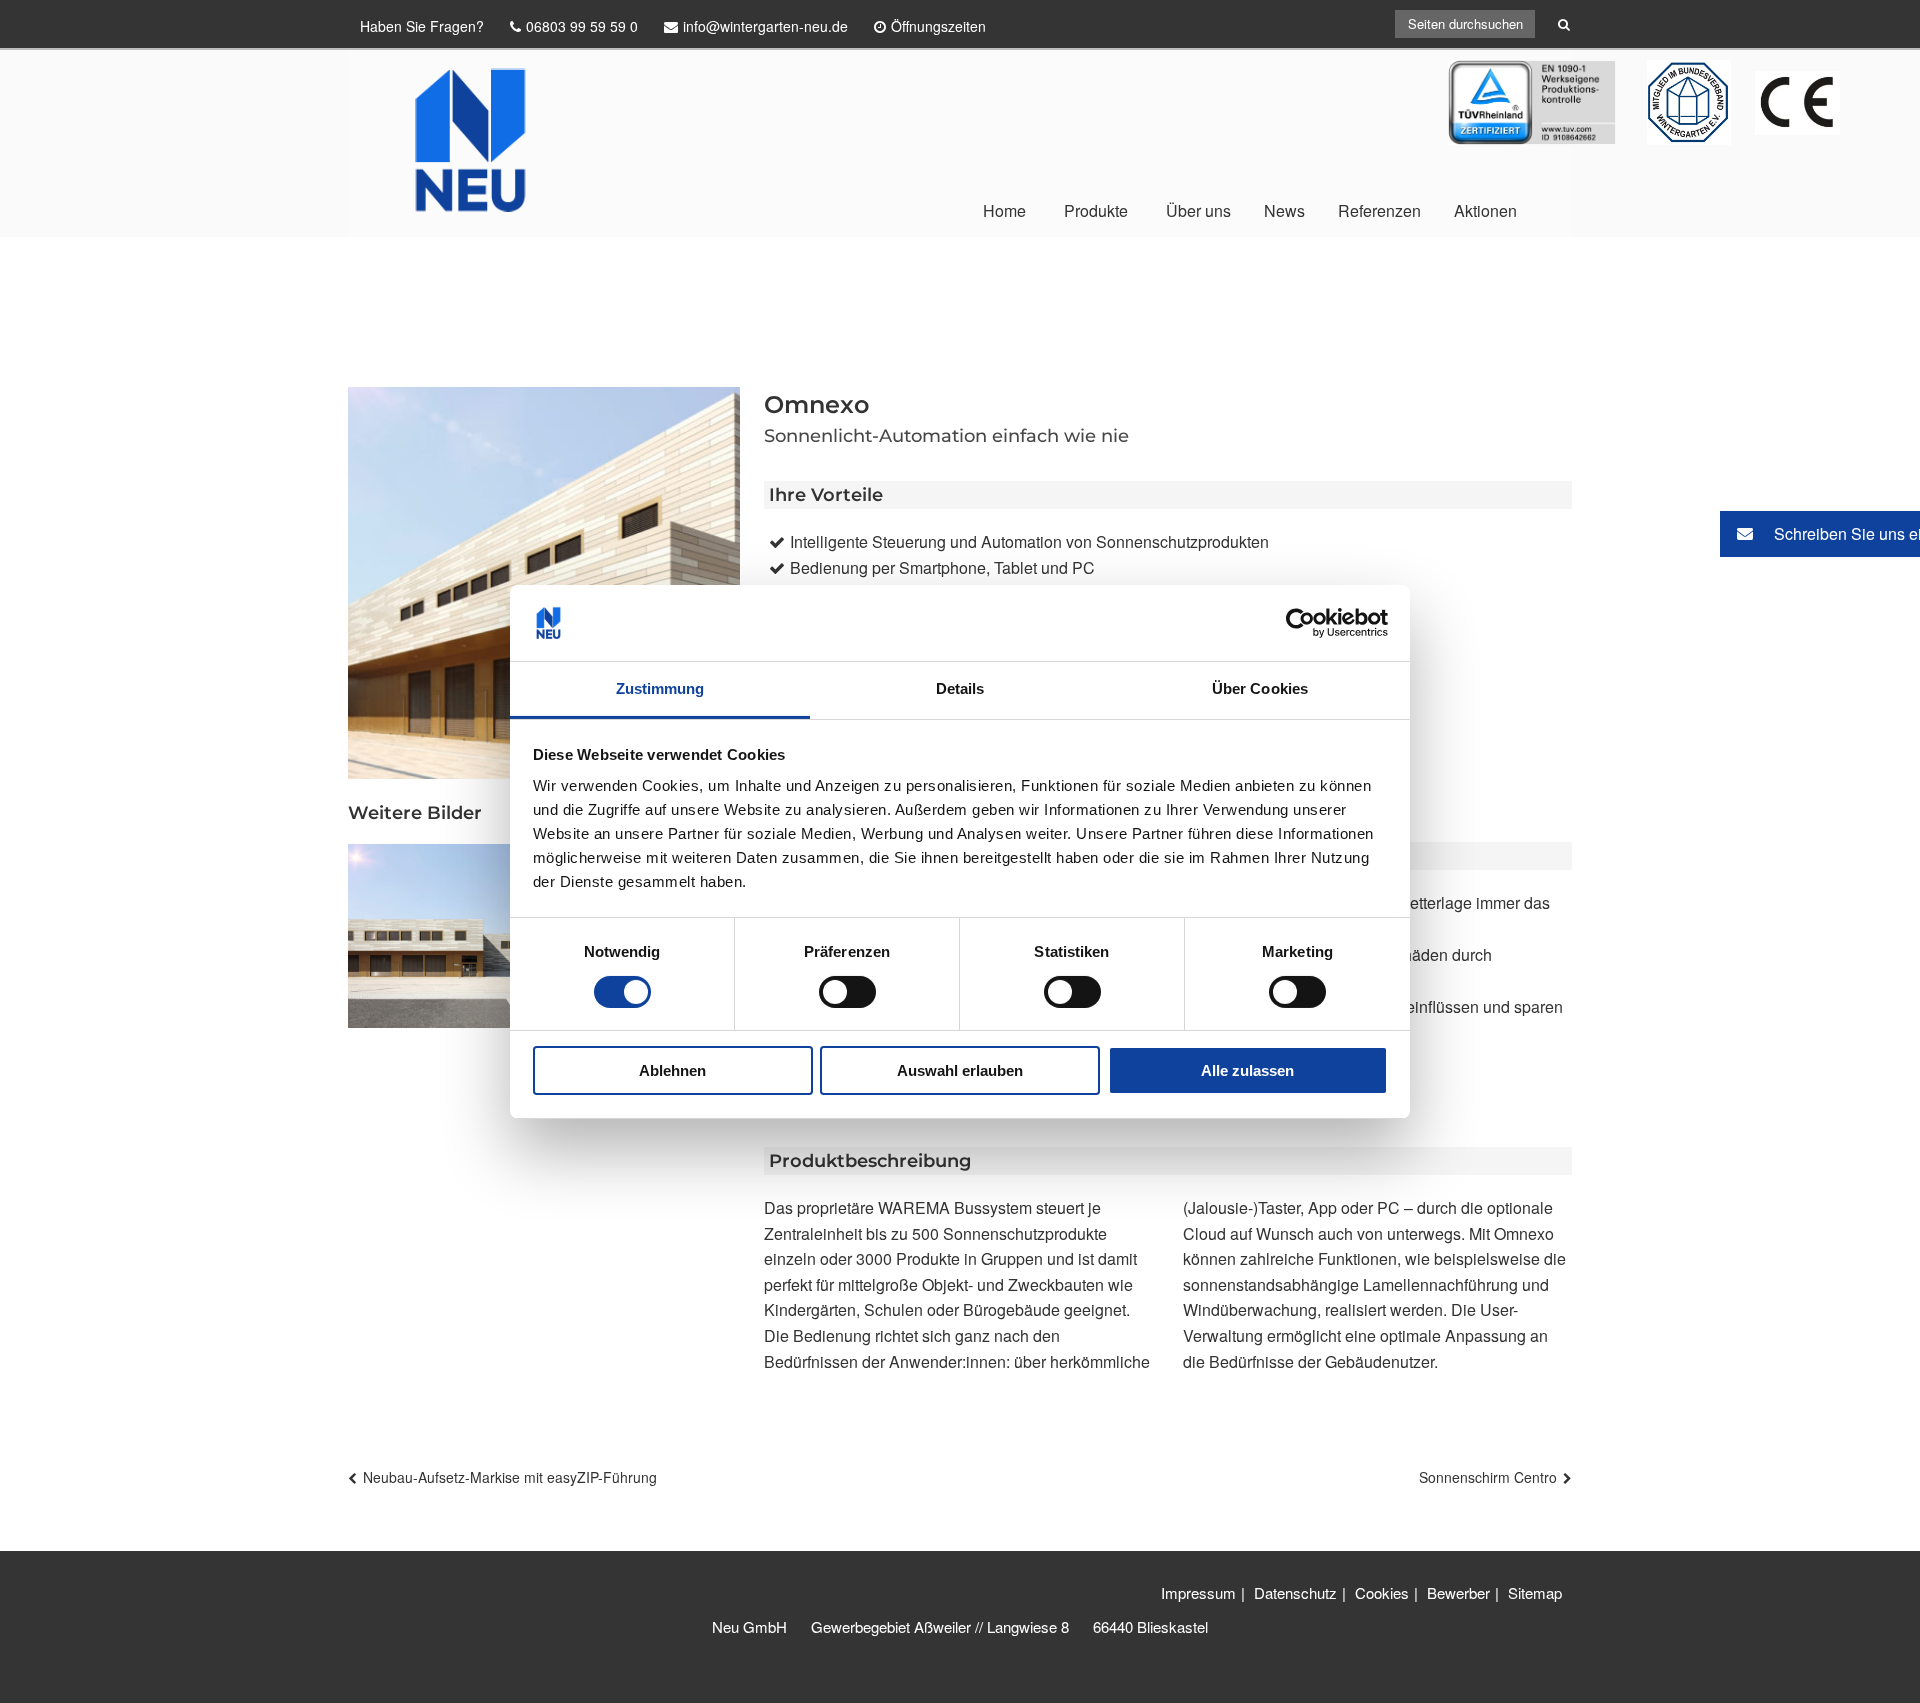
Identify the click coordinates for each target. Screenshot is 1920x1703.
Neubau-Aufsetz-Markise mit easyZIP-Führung (510, 1477)
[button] (1820, 534)
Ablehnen (672, 1070)
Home (1004, 210)
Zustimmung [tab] (660, 688)
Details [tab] (960, 688)
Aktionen (1485, 210)
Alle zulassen (1247, 1070)
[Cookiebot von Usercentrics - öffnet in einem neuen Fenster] (1300, 623)
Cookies (1382, 1592)
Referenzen (1379, 210)
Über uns (1198, 210)
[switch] (847, 992)
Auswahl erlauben (960, 1070)
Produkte (1096, 210)
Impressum (1198, 1592)
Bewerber (1458, 1592)
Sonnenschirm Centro (1488, 1477)
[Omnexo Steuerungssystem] (440, 936)
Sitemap (1535, 1592)
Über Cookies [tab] (1260, 688)
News (1284, 210)
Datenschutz (1295, 1592)
